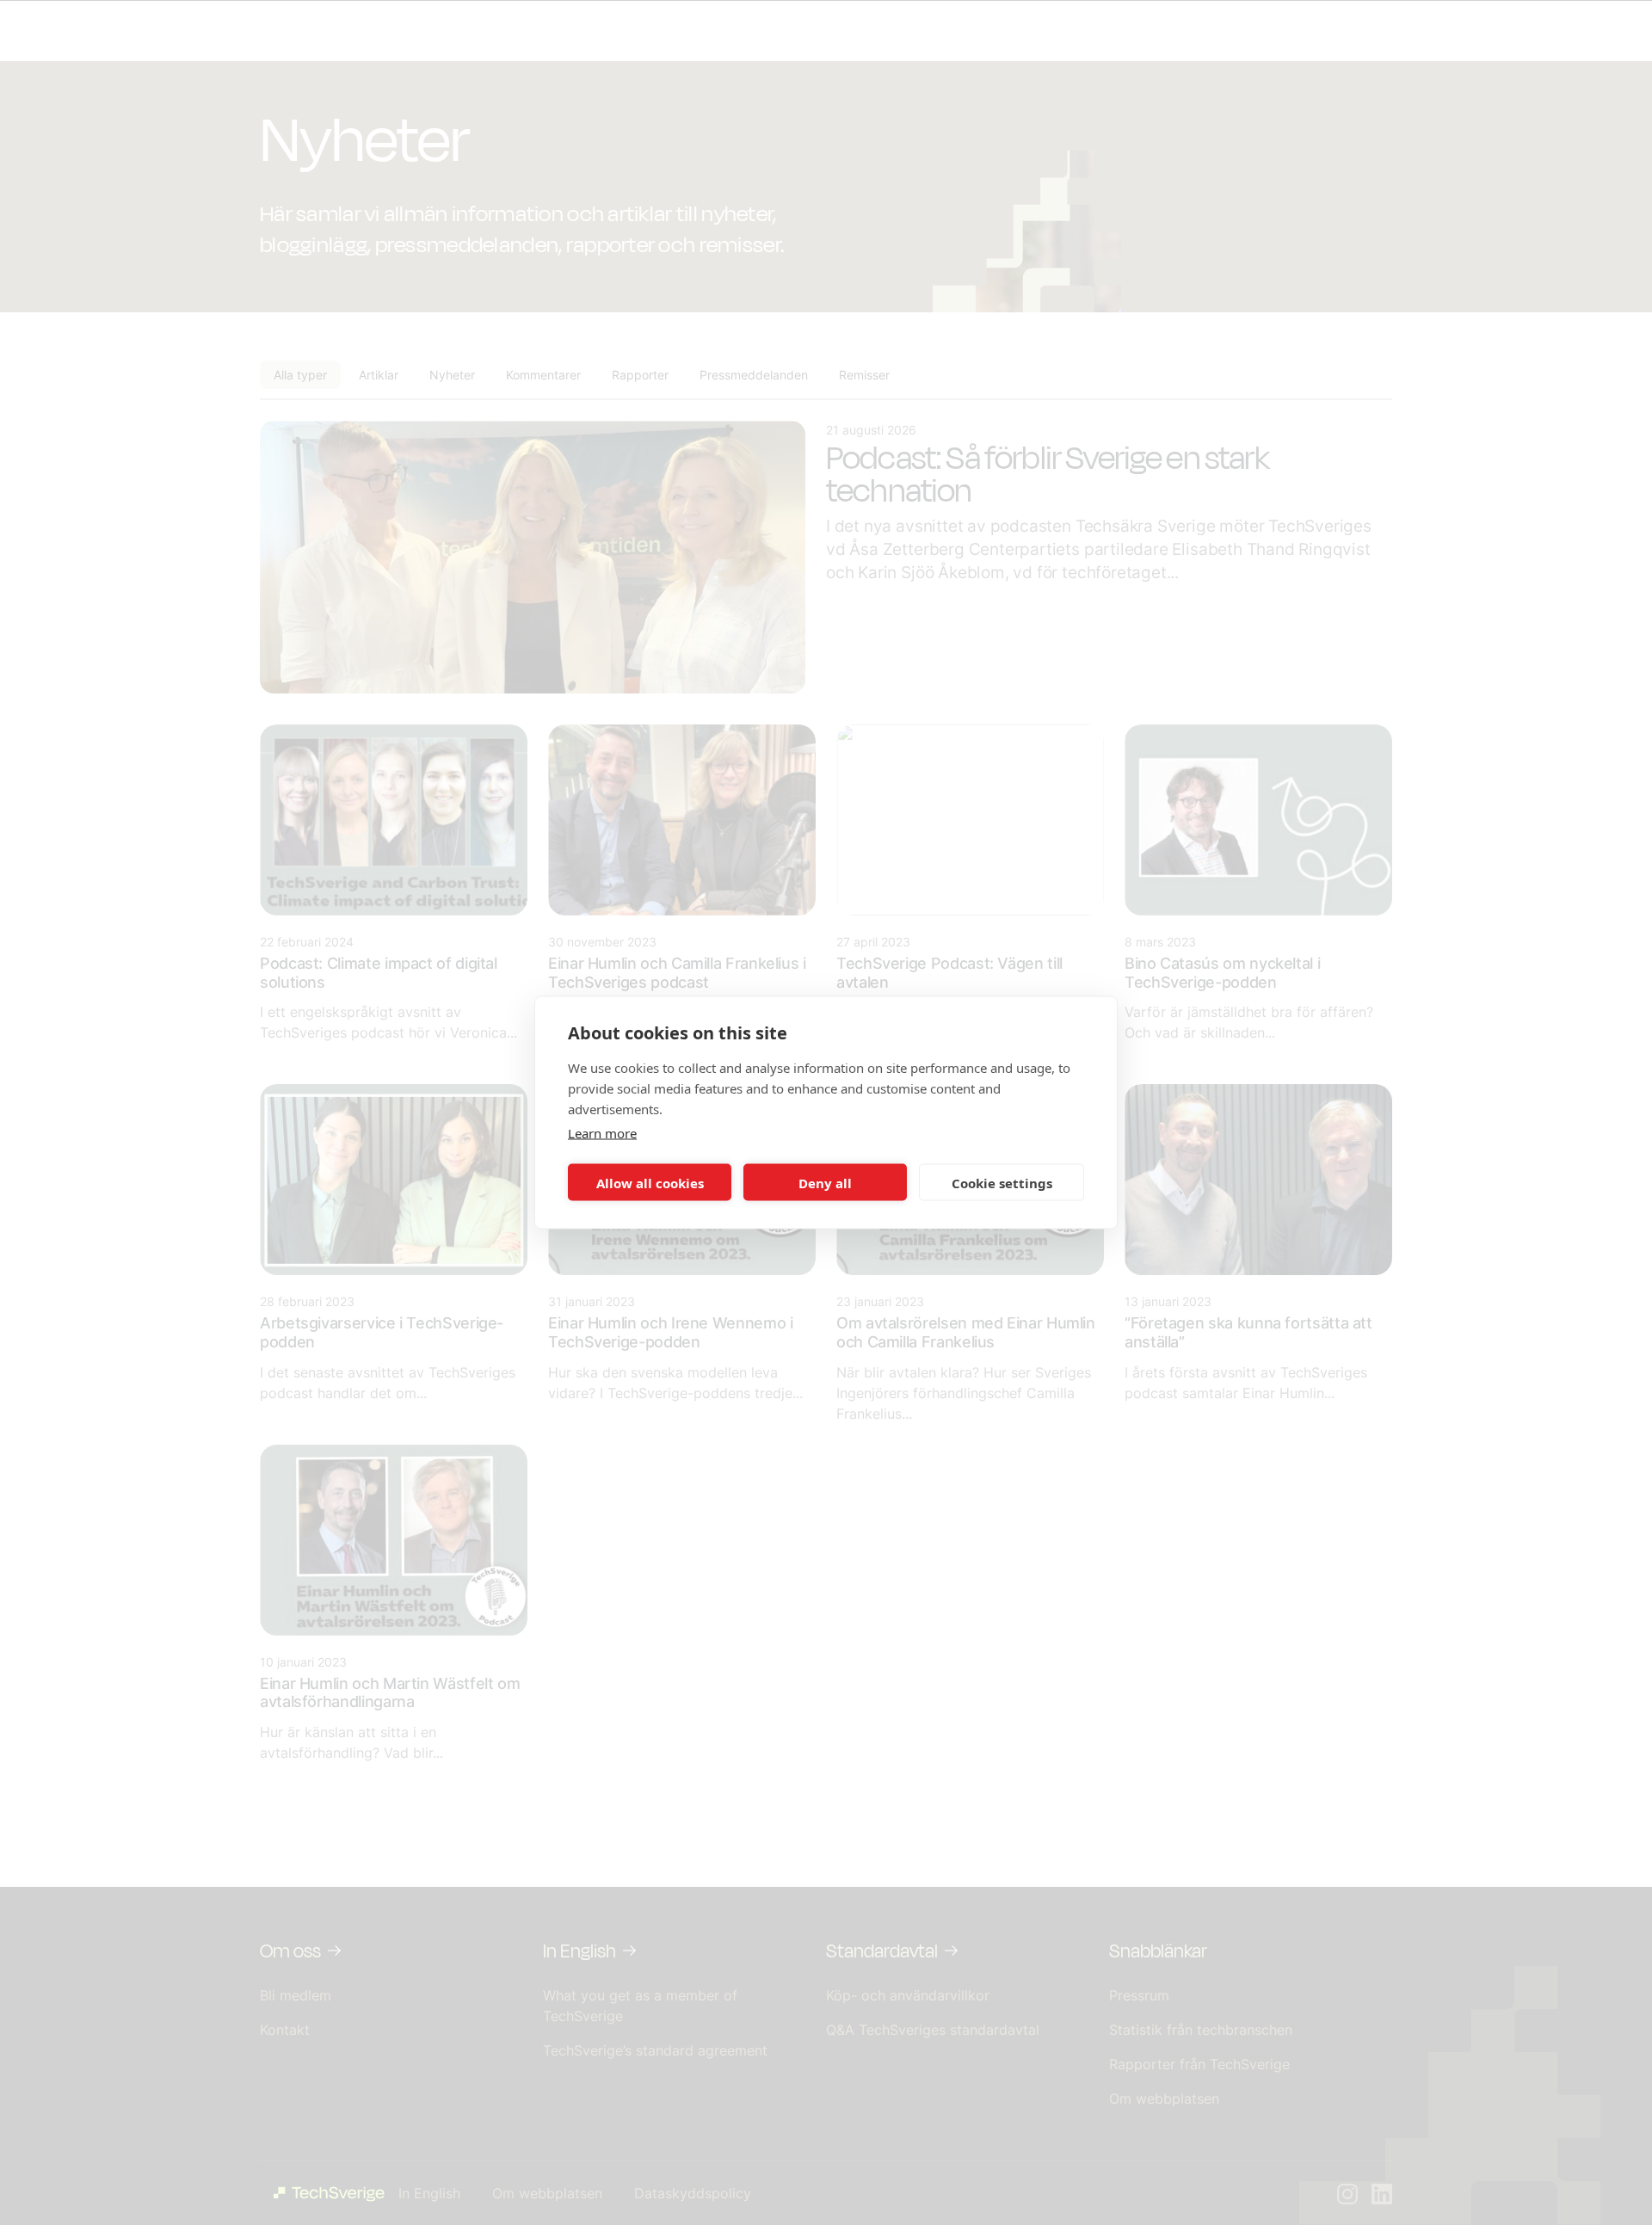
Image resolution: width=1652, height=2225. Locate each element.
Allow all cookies (650, 1182)
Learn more (602, 1133)
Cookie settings (1002, 1182)
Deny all (825, 1182)
